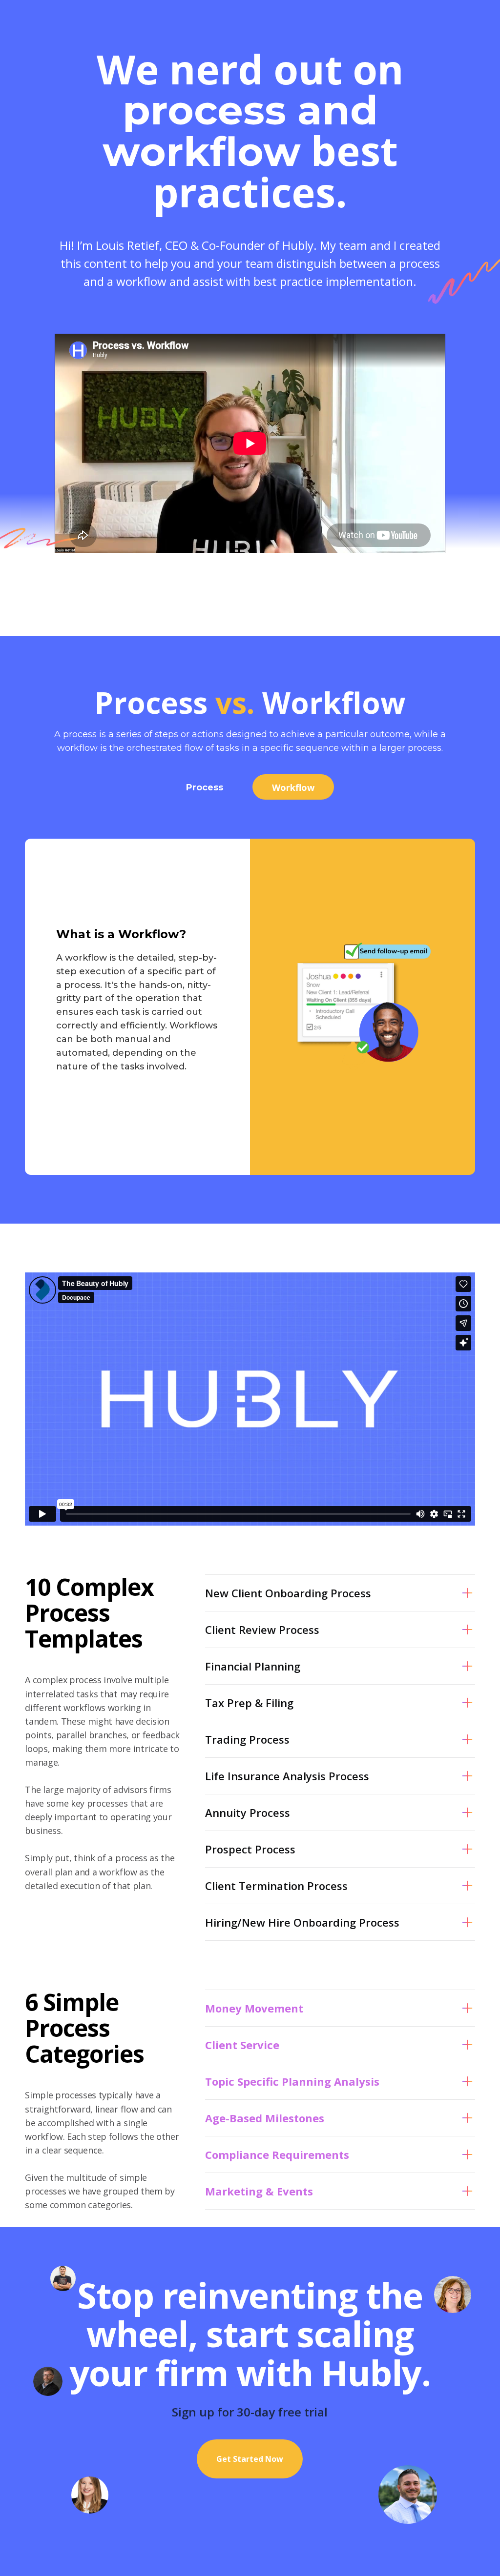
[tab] (205, 787)
